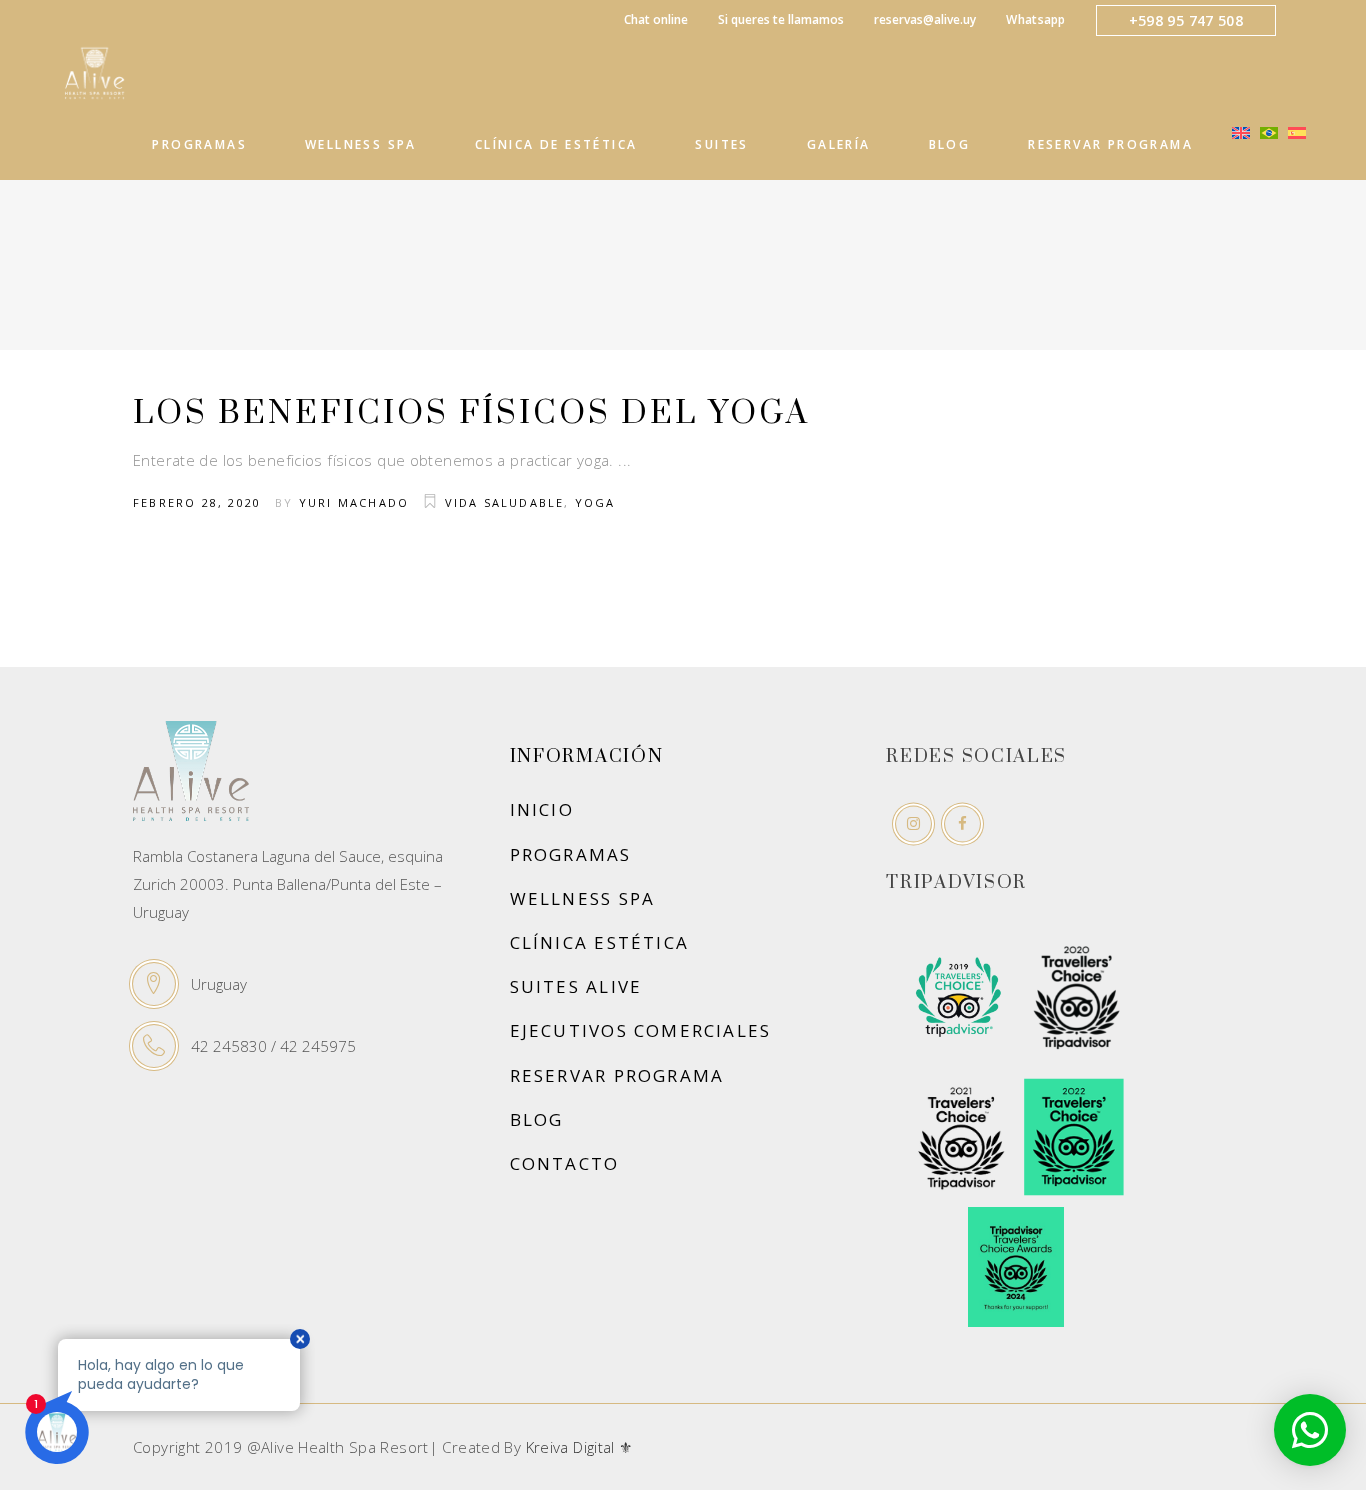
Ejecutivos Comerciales (641, 1030)
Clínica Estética (599, 942)
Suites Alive (576, 986)
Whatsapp (1035, 19)
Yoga (595, 502)
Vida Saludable (505, 502)
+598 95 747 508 (1186, 20)
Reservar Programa (617, 1075)
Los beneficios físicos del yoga (471, 413)
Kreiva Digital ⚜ (579, 1447)
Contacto (565, 1163)
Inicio (542, 809)
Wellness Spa (583, 898)
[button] (1310, 1430)
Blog (537, 1119)
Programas (571, 854)
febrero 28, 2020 (197, 502)
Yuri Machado (354, 502)
